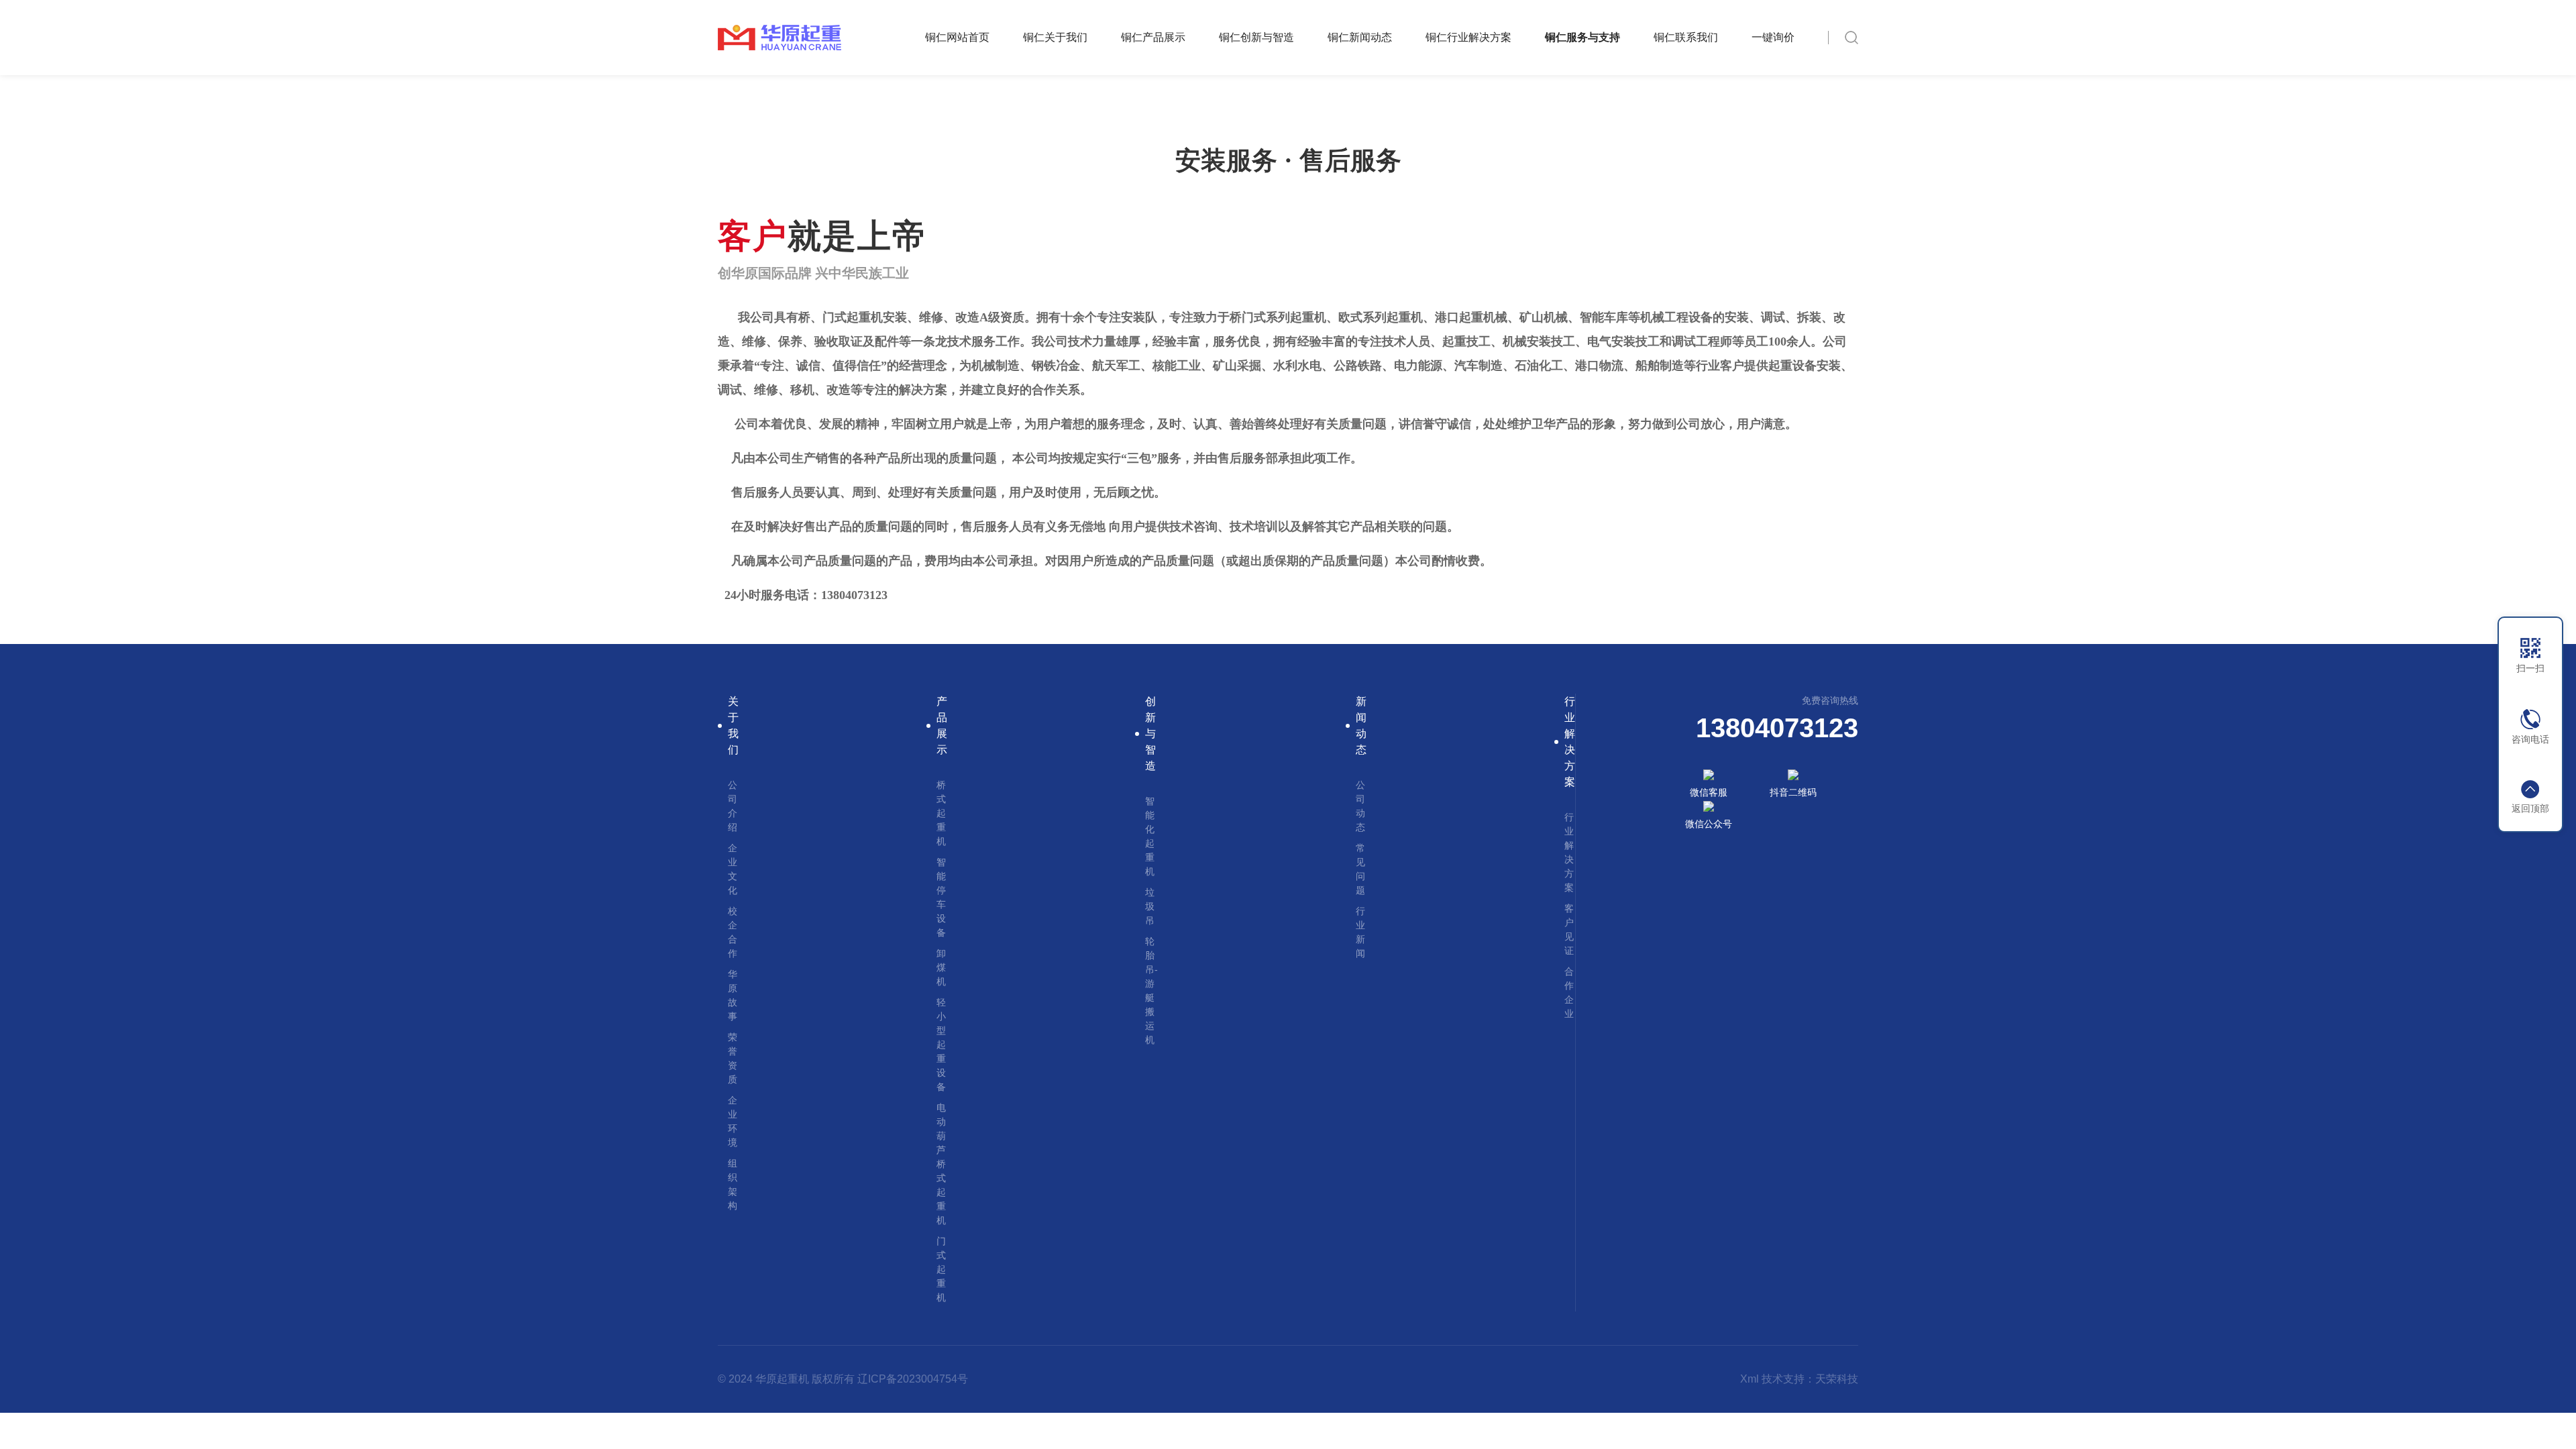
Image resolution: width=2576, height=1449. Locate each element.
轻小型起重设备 (941, 1044)
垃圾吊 (1150, 906)
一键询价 (1773, 37)
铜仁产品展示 (1153, 37)
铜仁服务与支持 (1582, 37)
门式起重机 (941, 1269)
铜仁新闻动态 (1360, 37)
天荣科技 (1837, 1379)
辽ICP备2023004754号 (913, 1379)
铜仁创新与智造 (1256, 37)
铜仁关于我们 (1055, 37)
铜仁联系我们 (1686, 37)
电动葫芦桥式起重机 (941, 1164)
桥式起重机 (941, 813)
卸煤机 (941, 967)
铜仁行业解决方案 (1468, 37)
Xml (1750, 1379)
